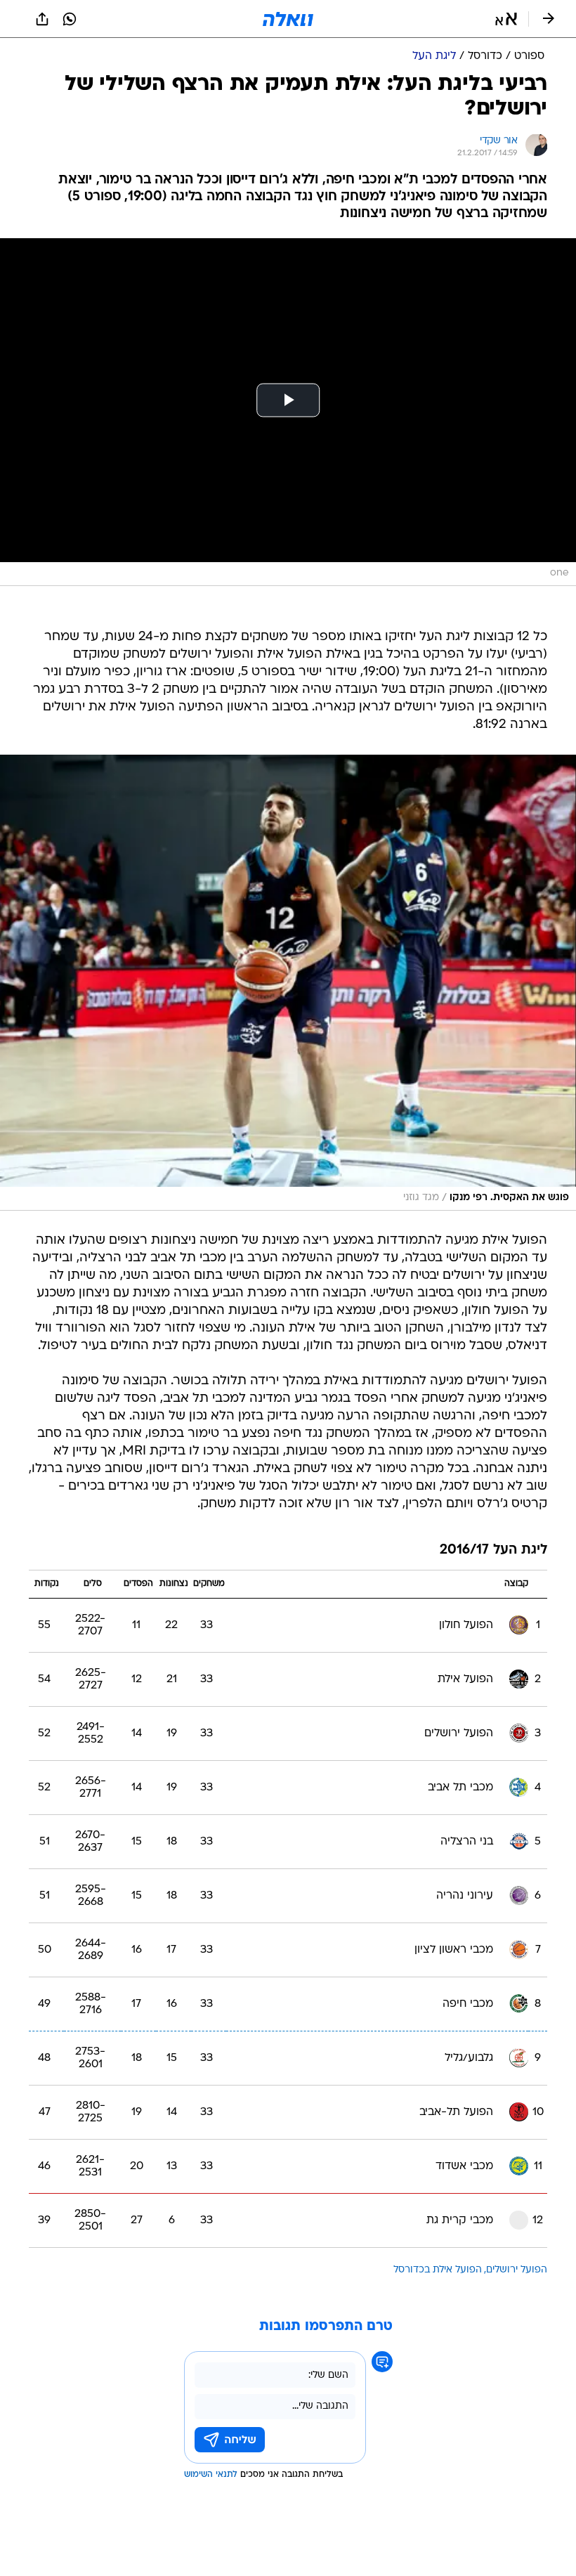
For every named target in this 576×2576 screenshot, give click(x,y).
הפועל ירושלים (517, 2270)
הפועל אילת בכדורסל (438, 2270)
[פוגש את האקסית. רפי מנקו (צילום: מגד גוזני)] (288, 983)
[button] (506, 19)
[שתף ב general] (42, 19)
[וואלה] (288, 19)
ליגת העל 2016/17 (493, 1550)
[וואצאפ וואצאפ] (70, 19)
